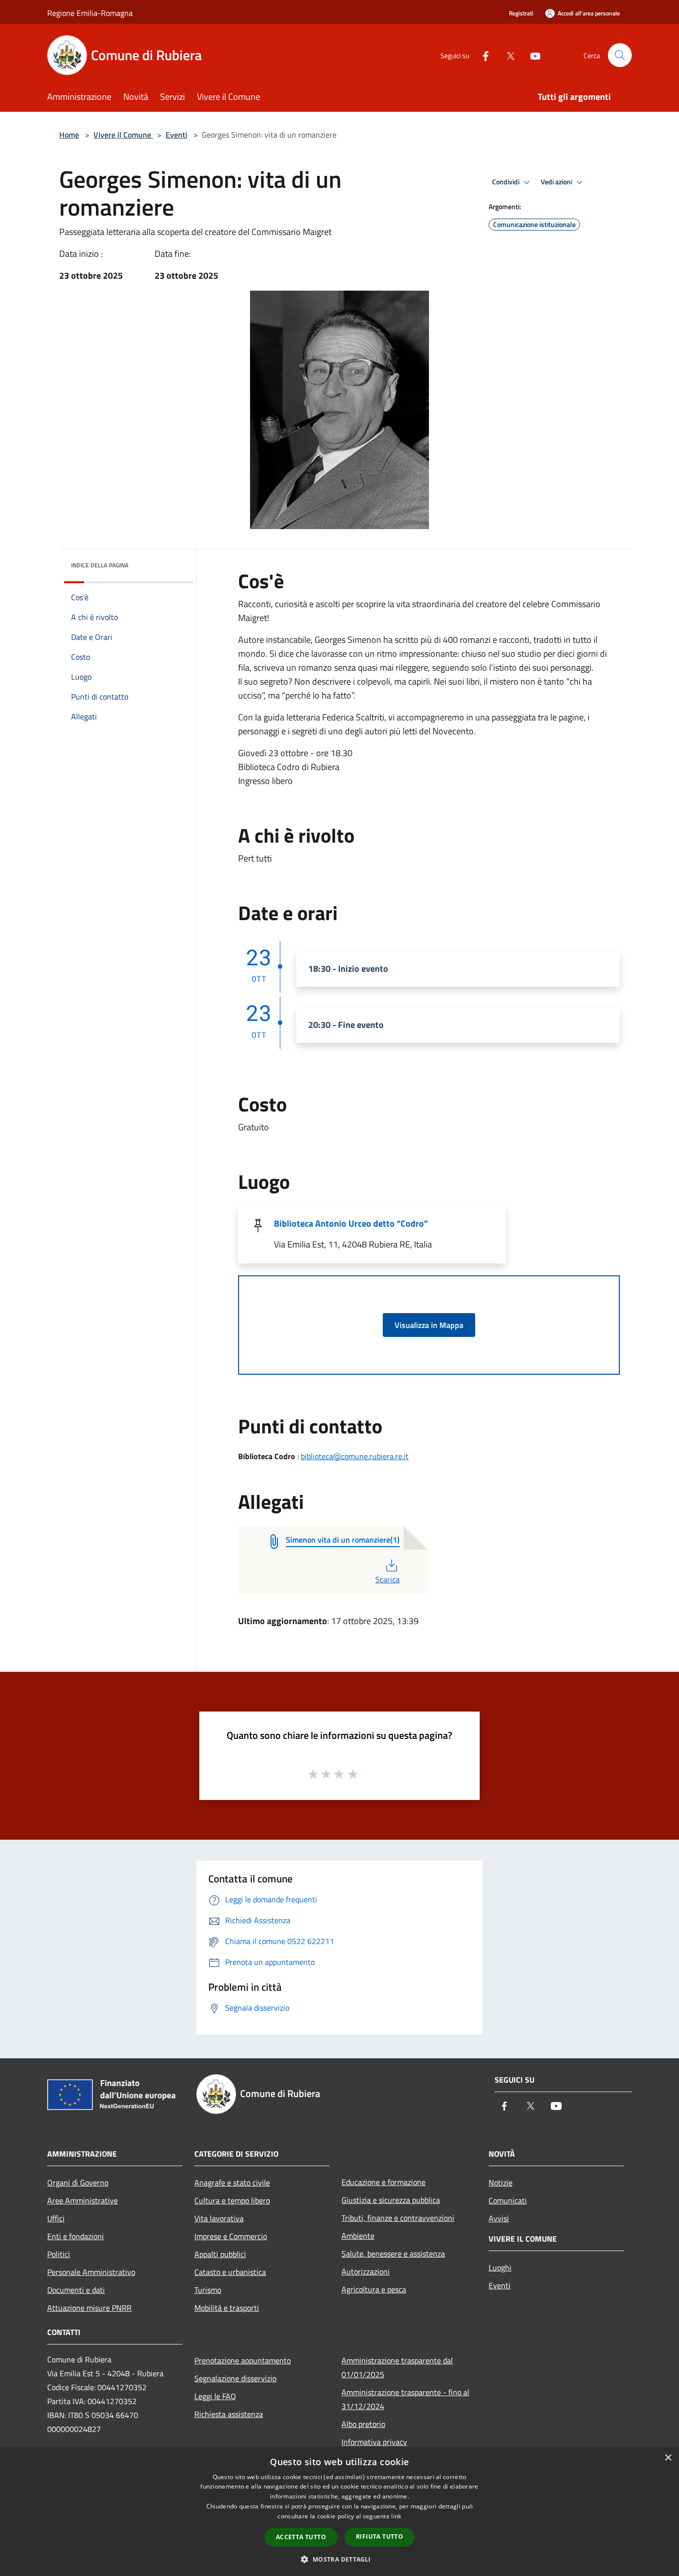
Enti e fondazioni (76, 2236)
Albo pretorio (363, 2424)
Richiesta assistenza (229, 2414)
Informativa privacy (374, 2442)
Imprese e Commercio (231, 2236)
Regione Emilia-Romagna (90, 13)
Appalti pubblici (220, 2254)
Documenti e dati (76, 2290)
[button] (339, 2559)
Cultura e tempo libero (232, 2200)
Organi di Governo (78, 2183)
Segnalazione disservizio (235, 2378)
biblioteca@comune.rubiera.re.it (355, 1456)
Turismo (208, 2290)
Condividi (507, 182)
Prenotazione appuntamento (243, 2360)
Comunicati (508, 2200)
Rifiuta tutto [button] (380, 2537)
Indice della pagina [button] (100, 565)
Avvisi (499, 2218)
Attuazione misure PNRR (89, 2308)
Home (69, 135)
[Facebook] (482, 55)
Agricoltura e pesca (374, 2289)
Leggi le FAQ (215, 2396)
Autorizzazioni (366, 2271)
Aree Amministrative (83, 2200)
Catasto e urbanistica (230, 2272)
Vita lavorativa (219, 2218)
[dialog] (339, 2512)
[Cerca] (620, 55)
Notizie (501, 2183)
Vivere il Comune (123, 135)
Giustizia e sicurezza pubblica (391, 2200)
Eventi (176, 135)
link (396, 2516)
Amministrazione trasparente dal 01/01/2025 (397, 2367)
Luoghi (500, 2267)
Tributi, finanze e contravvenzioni (398, 2218)
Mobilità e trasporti (227, 2308)
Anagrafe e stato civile (232, 2183)
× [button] (668, 2458)
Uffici (56, 2218)
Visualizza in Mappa (429, 1325)
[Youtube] (531, 55)
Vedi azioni (557, 182)
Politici (59, 2254)
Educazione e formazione (383, 2182)
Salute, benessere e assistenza (393, 2254)
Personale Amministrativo (91, 2272)
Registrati (521, 13)
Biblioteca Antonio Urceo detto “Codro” (351, 1223)
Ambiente (358, 2236)
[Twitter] (507, 55)
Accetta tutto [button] (301, 2537)
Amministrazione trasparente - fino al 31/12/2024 (405, 2399)
